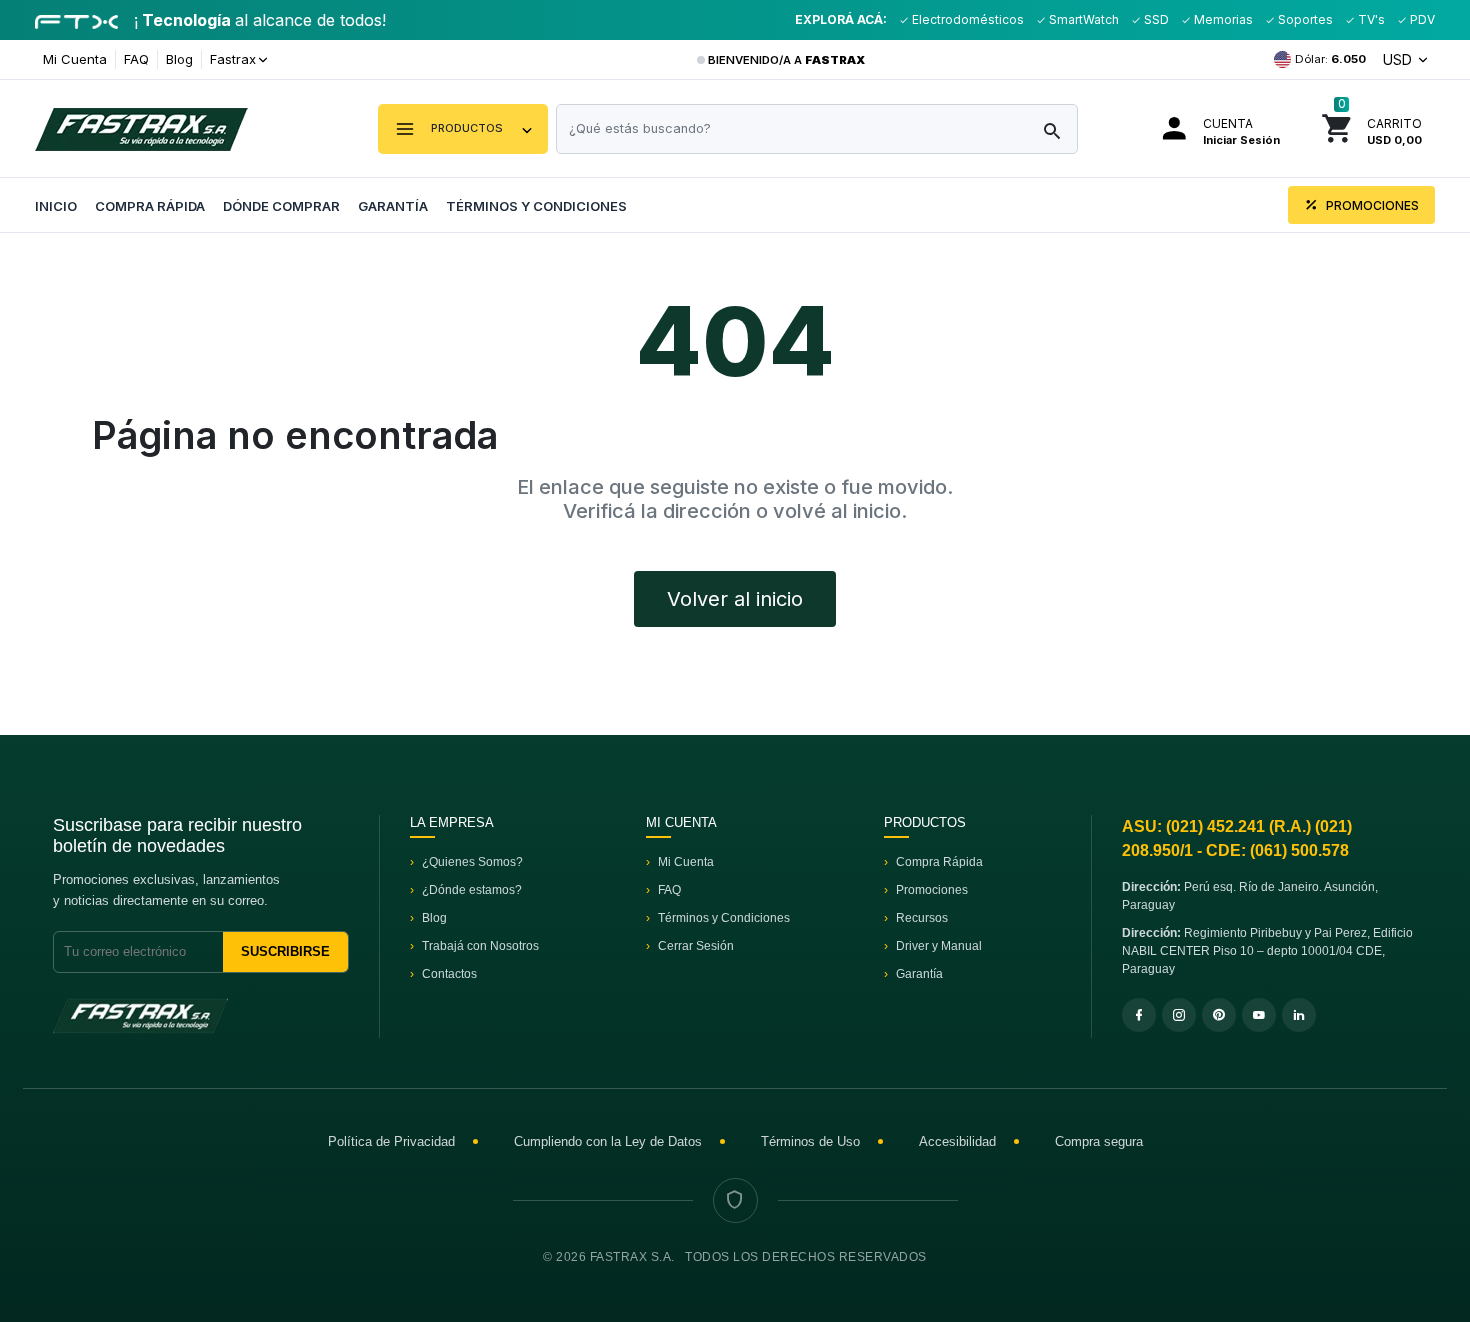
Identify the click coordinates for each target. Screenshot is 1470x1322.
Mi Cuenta (75, 59)
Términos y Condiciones (536, 206)
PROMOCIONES (1371, 205)
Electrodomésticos (966, 19)
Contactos (449, 974)
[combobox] (817, 129)
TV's (1370, 19)
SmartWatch (1082, 19)
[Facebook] (1139, 1015)
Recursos (922, 918)
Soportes (1304, 19)
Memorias (1222, 19)
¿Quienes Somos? (472, 862)
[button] (463, 129)
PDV (1421, 19)
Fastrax (233, 59)
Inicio (56, 206)
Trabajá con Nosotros (480, 946)
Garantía (393, 206)
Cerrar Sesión (696, 946)
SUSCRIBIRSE (285, 951)
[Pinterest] (1219, 1015)
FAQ (136, 59)
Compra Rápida (150, 206)
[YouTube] (1259, 1015)
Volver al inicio (735, 599)
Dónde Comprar (281, 206)
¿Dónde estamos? (472, 890)
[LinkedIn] (1299, 1015)
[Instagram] (1179, 1015)
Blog (179, 59)
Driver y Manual (939, 946)
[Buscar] (1052, 132)
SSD (1155, 19)
